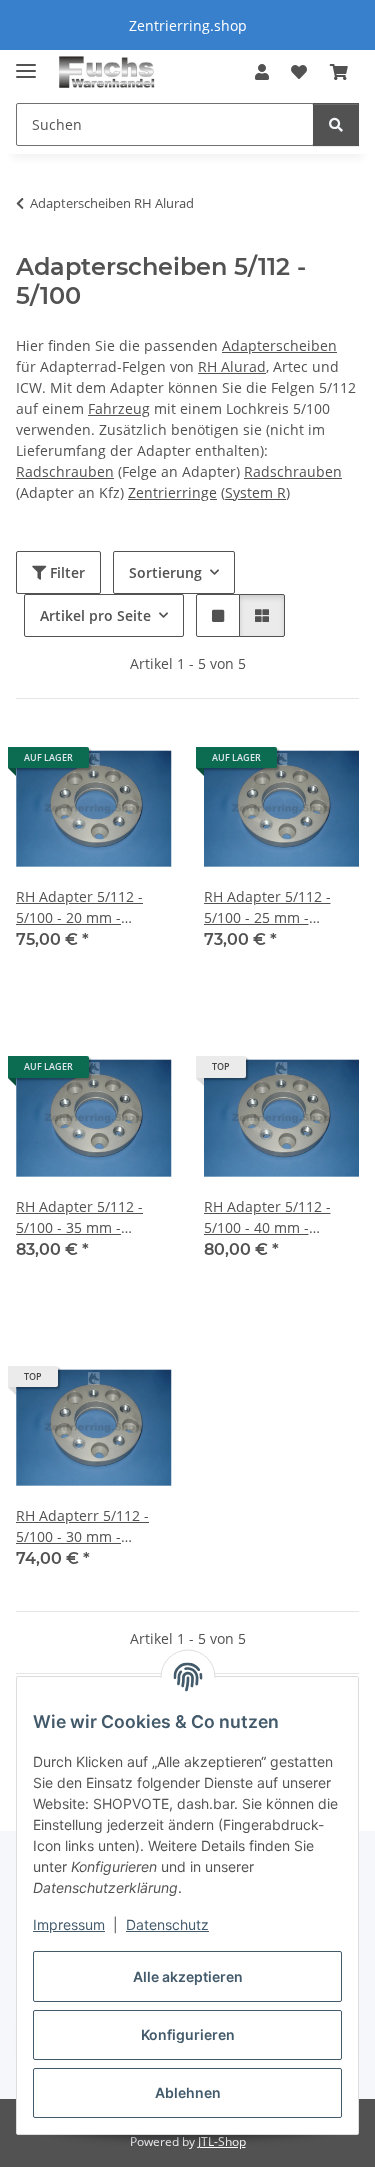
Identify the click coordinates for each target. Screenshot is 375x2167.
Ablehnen (188, 2092)
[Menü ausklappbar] (26, 62)
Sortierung (165, 572)
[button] (262, 72)
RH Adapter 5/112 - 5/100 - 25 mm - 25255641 (267, 907)
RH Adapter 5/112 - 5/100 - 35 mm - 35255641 (79, 1217)
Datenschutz (167, 1924)
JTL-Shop (222, 2141)
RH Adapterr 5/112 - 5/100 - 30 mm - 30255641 (82, 1526)
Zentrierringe (172, 492)
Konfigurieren (188, 2034)
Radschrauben (65, 471)
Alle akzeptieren (188, 1976)
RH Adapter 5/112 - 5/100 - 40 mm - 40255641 (267, 1217)
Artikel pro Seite (95, 615)
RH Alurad (232, 366)
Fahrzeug (119, 408)
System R (255, 492)
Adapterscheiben (279, 345)
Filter (65, 572)
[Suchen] (336, 124)
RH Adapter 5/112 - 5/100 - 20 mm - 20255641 (79, 907)
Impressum (69, 1924)
